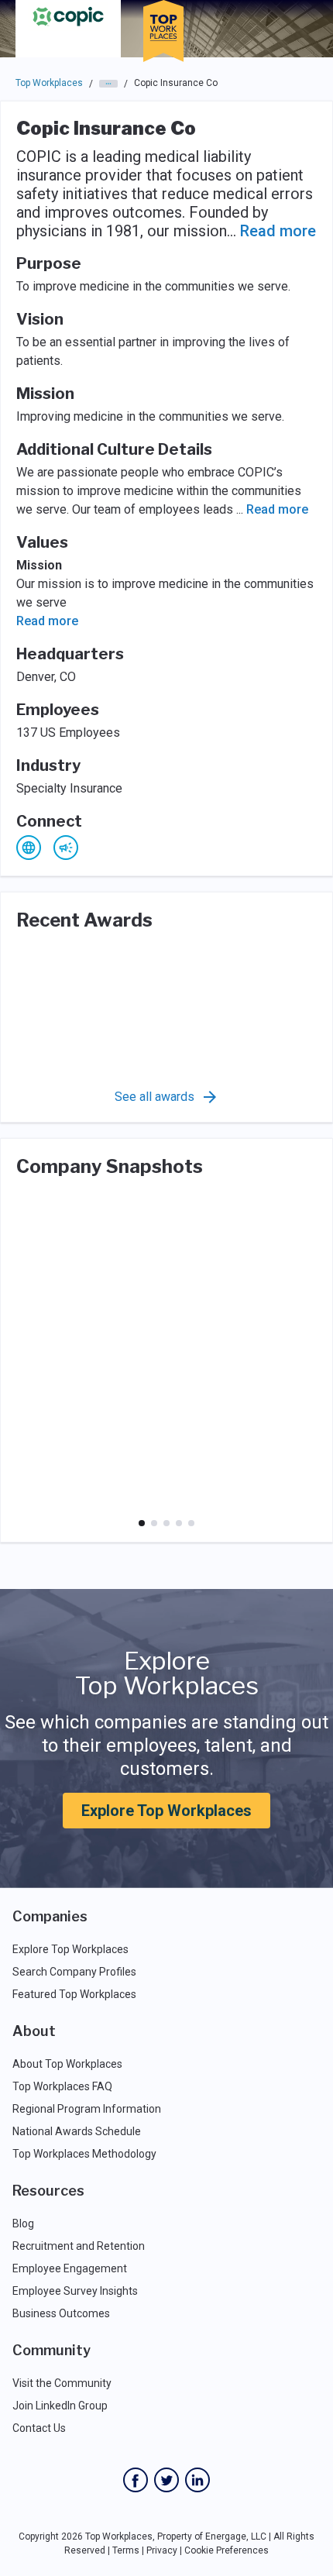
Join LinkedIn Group (60, 2406)
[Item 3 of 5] (166, 1523)
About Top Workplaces (67, 2064)
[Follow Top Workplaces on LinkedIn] (197, 2480)
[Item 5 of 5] (191, 1523)
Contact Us (39, 2428)
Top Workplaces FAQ (62, 2086)
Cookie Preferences (227, 2550)
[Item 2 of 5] (154, 1523)
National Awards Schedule (77, 2131)
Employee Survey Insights (75, 2291)
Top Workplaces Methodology (84, 2154)
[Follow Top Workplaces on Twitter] (166, 2480)
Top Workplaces (49, 83)
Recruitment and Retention (79, 2246)
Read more (278, 231)
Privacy (162, 2550)
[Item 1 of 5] (142, 1523)
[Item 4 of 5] (179, 1523)
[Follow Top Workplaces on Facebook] (136, 2480)
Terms (126, 2550)
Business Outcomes (61, 2313)
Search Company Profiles (74, 1972)
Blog (23, 2223)
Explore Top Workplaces (166, 1811)
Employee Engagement (70, 2268)
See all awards (154, 1097)
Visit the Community (62, 2383)
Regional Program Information (87, 2109)
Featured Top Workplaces (74, 1994)
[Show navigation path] (108, 84)
